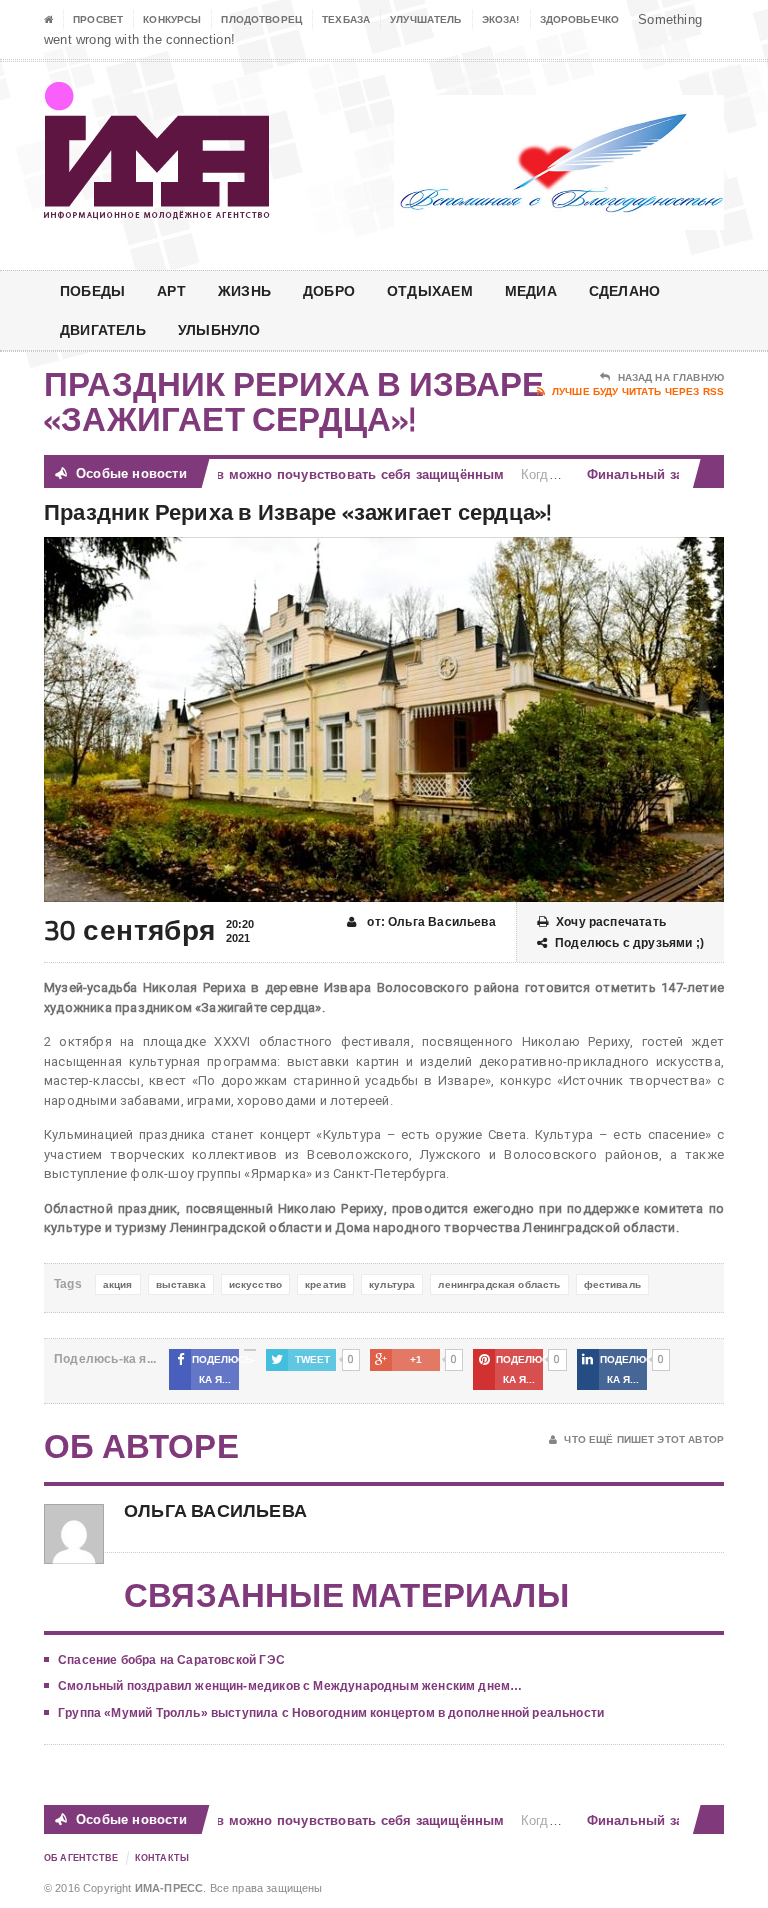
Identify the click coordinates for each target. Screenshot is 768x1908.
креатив (325, 1284)
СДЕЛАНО (624, 290)
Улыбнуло (219, 329)
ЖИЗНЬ (244, 290)
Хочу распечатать (611, 922)
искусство (255, 1284)
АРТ (171, 290)
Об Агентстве (81, 1858)
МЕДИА (531, 290)
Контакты (162, 1858)
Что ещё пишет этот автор (644, 1439)
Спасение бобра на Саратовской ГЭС (171, 1660)
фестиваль (612, 1284)
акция (118, 1284)
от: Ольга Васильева (430, 922)
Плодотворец (261, 19)
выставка (181, 1284)
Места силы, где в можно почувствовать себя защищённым (286, 474)
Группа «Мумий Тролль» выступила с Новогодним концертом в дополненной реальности (331, 1713)
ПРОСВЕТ (98, 19)
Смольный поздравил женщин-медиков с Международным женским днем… (290, 1686)
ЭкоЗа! (501, 19)
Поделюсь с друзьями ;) (629, 943)
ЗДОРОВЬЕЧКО (580, 19)
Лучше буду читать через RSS (638, 391)
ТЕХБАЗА (346, 19)
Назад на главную (671, 377)
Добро (329, 290)
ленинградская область (499, 1284)
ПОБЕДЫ (92, 290)
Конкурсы (172, 19)
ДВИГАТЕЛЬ (103, 329)
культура (392, 1284)
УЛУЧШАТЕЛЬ (426, 19)
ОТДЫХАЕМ (430, 290)
